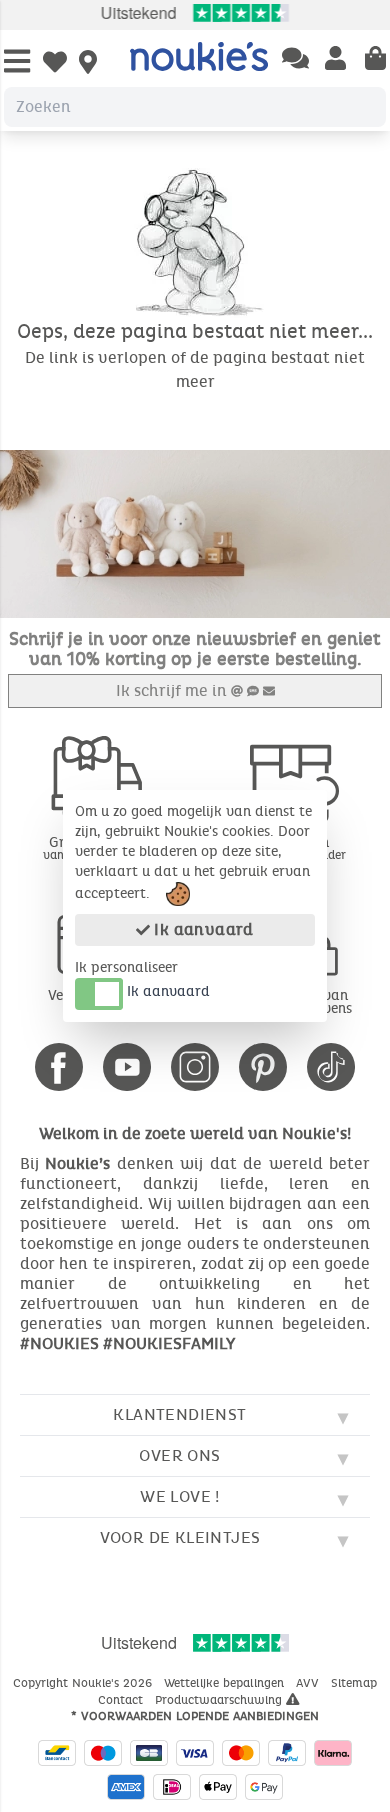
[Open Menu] (17, 62)
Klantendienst (179, 1414)
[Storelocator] (88, 64)
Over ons (179, 1455)
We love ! (180, 1496)
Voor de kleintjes (180, 1537)
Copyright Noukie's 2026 (84, 1683)
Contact (122, 1700)
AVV (309, 1683)
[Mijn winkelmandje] (375, 60)
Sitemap (354, 1683)
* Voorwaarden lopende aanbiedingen (195, 1716)
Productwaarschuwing (220, 1700)
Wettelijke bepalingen (226, 1683)
